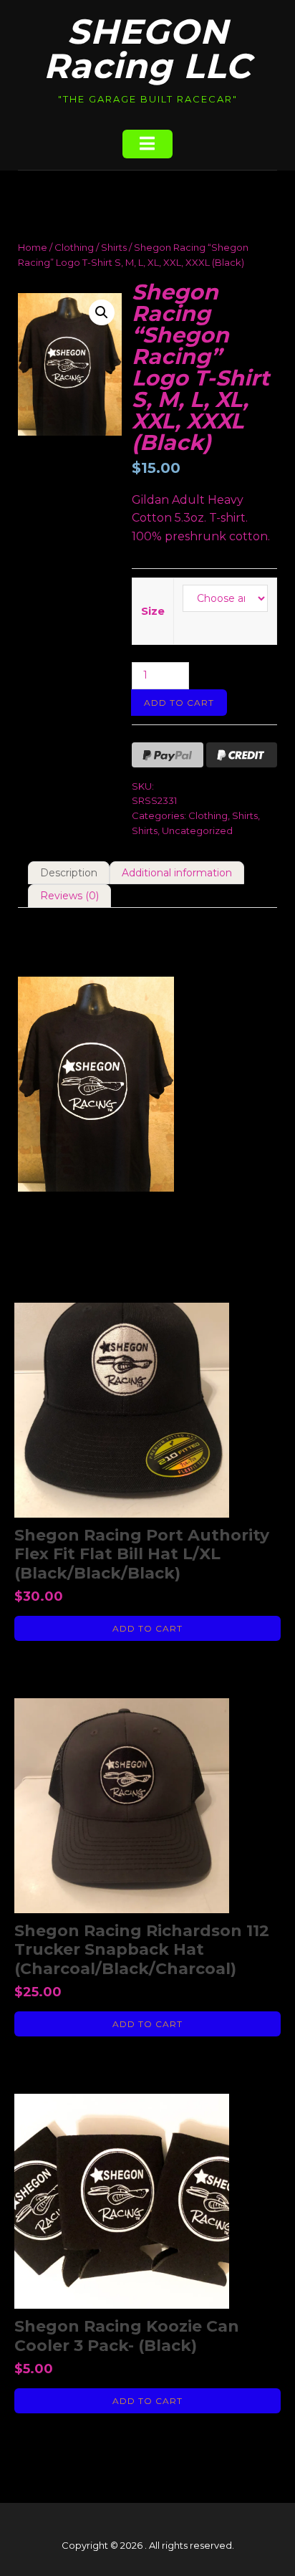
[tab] (69, 873)
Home (33, 247)
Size (153, 611)
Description (69, 873)
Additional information (177, 873)
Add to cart (179, 703)
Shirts (114, 247)
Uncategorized (197, 830)
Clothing (74, 247)
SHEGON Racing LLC (147, 49)
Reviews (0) (69, 896)
